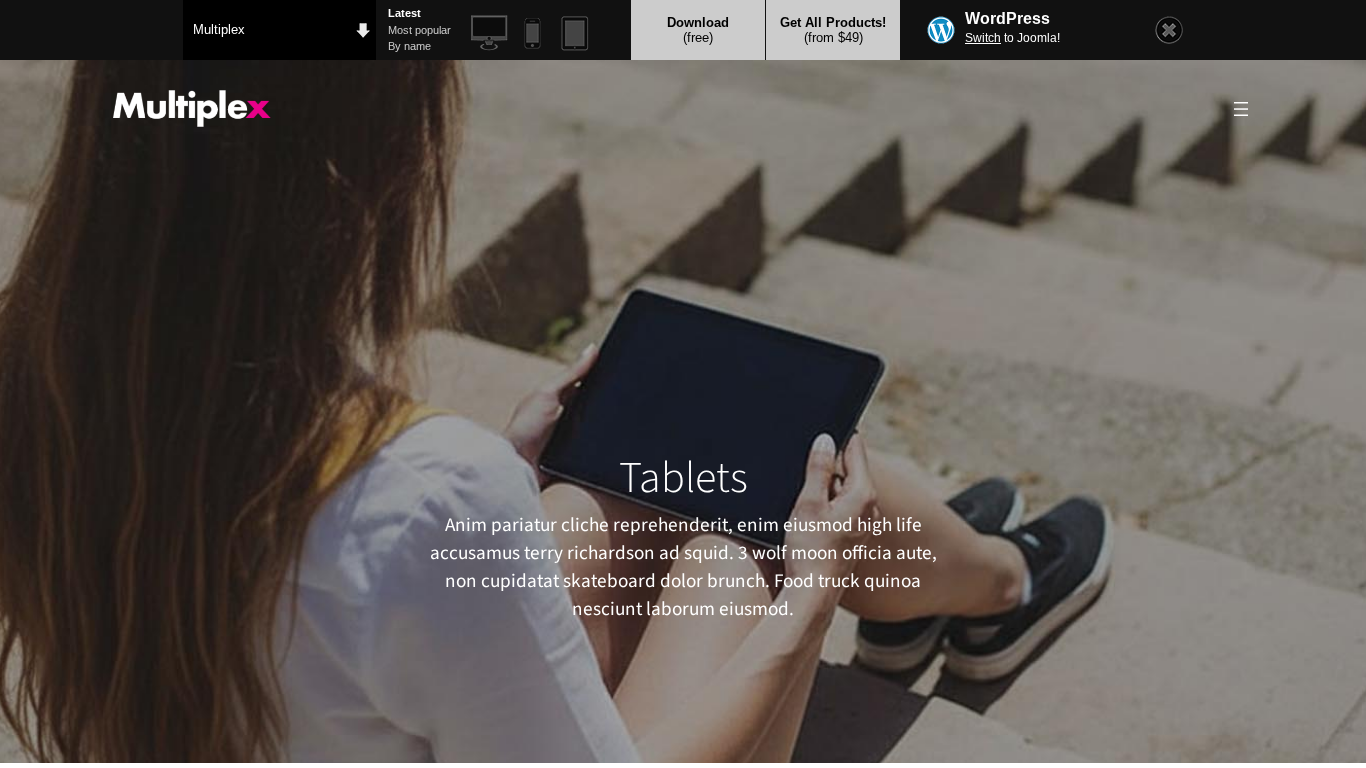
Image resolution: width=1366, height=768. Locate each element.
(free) (698, 30)
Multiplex (219, 29)
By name (409, 46)
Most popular (419, 30)
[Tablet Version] (575, 33)
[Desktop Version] (489, 33)
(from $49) (833, 30)
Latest (404, 13)
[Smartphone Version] (532, 33)
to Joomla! (1012, 38)
